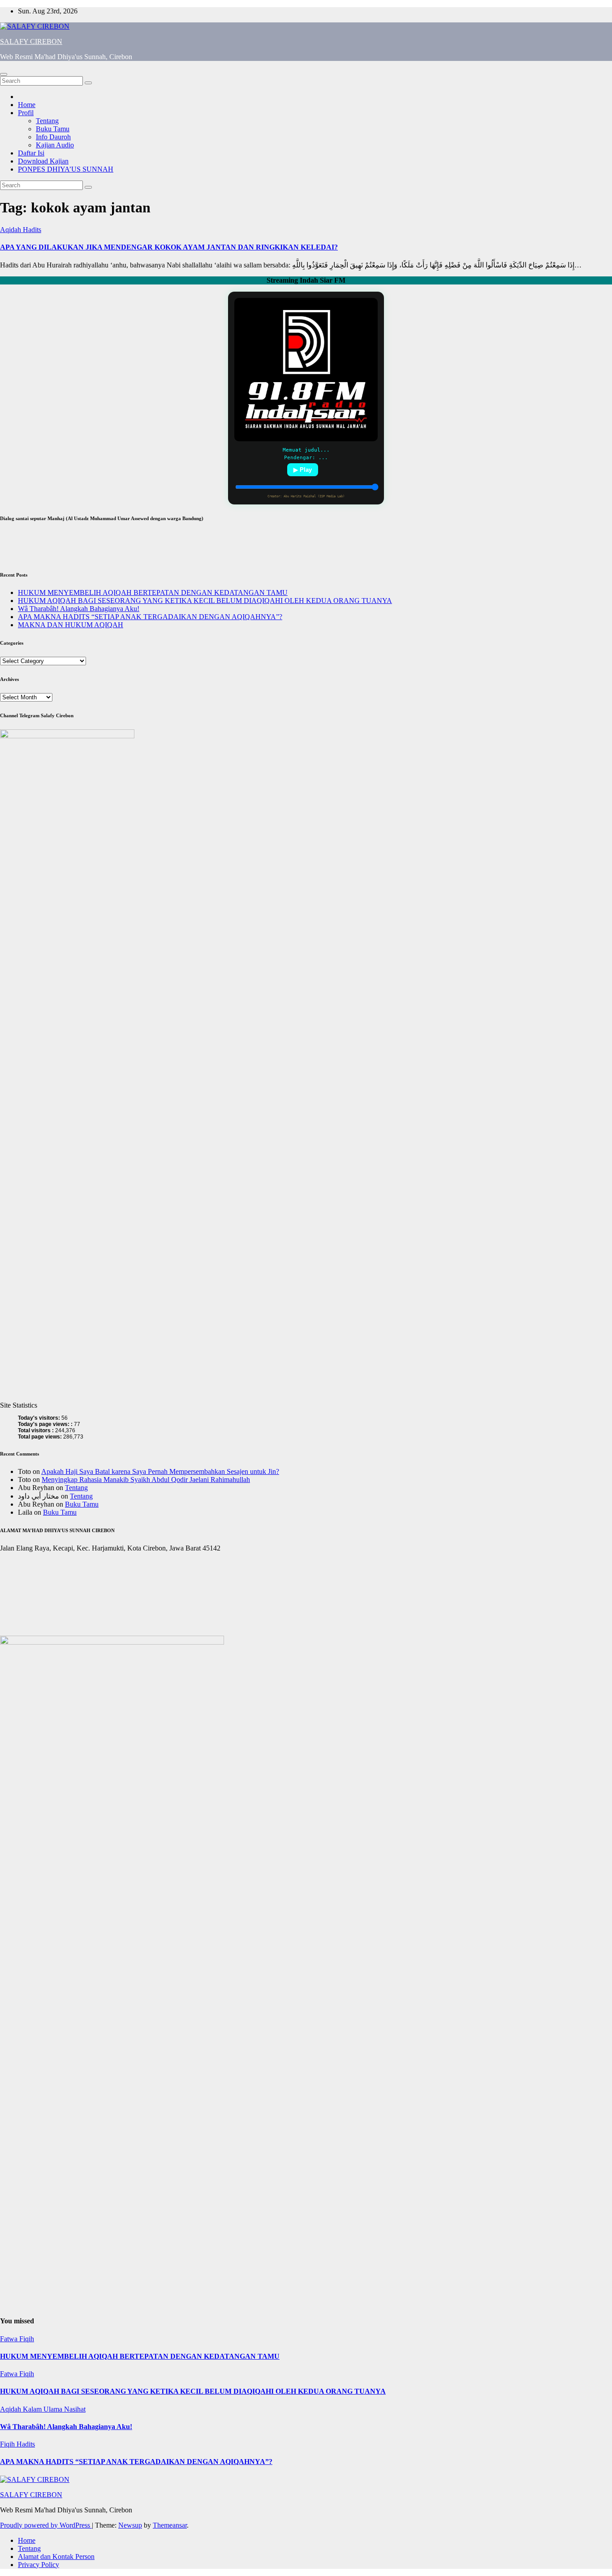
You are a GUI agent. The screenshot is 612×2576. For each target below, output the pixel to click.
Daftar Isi (31, 153)
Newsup (130, 2525)
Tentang (47, 121)
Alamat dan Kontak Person (56, 2557)
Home (27, 105)
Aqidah (11, 230)
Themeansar (170, 2525)
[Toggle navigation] (4, 74)
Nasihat (75, 2409)
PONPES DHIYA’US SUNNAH (66, 169)
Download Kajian (43, 161)
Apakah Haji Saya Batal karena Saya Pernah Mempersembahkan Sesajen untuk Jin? (160, 1471)
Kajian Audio (55, 145)
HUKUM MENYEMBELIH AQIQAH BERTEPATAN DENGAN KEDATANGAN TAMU (153, 592)
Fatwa (10, 2339)
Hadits (32, 230)
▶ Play (303, 470)
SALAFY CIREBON (31, 41)
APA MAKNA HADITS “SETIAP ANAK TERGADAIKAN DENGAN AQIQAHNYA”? (150, 617)
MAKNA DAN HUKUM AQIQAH (71, 625)
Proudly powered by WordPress (46, 2525)
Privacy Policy (39, 2565)
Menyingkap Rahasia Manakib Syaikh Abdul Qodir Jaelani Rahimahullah (146, 1480)
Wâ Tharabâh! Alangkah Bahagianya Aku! (79, 609)
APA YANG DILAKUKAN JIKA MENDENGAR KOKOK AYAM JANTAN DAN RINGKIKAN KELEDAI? (169, 247)
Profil (26, 113)
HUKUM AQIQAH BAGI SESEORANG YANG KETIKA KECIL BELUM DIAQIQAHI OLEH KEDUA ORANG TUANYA (205, 601)
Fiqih (27, 2339)
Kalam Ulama (43, 2409)
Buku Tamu (53, 129)
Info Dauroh (53, 137)
